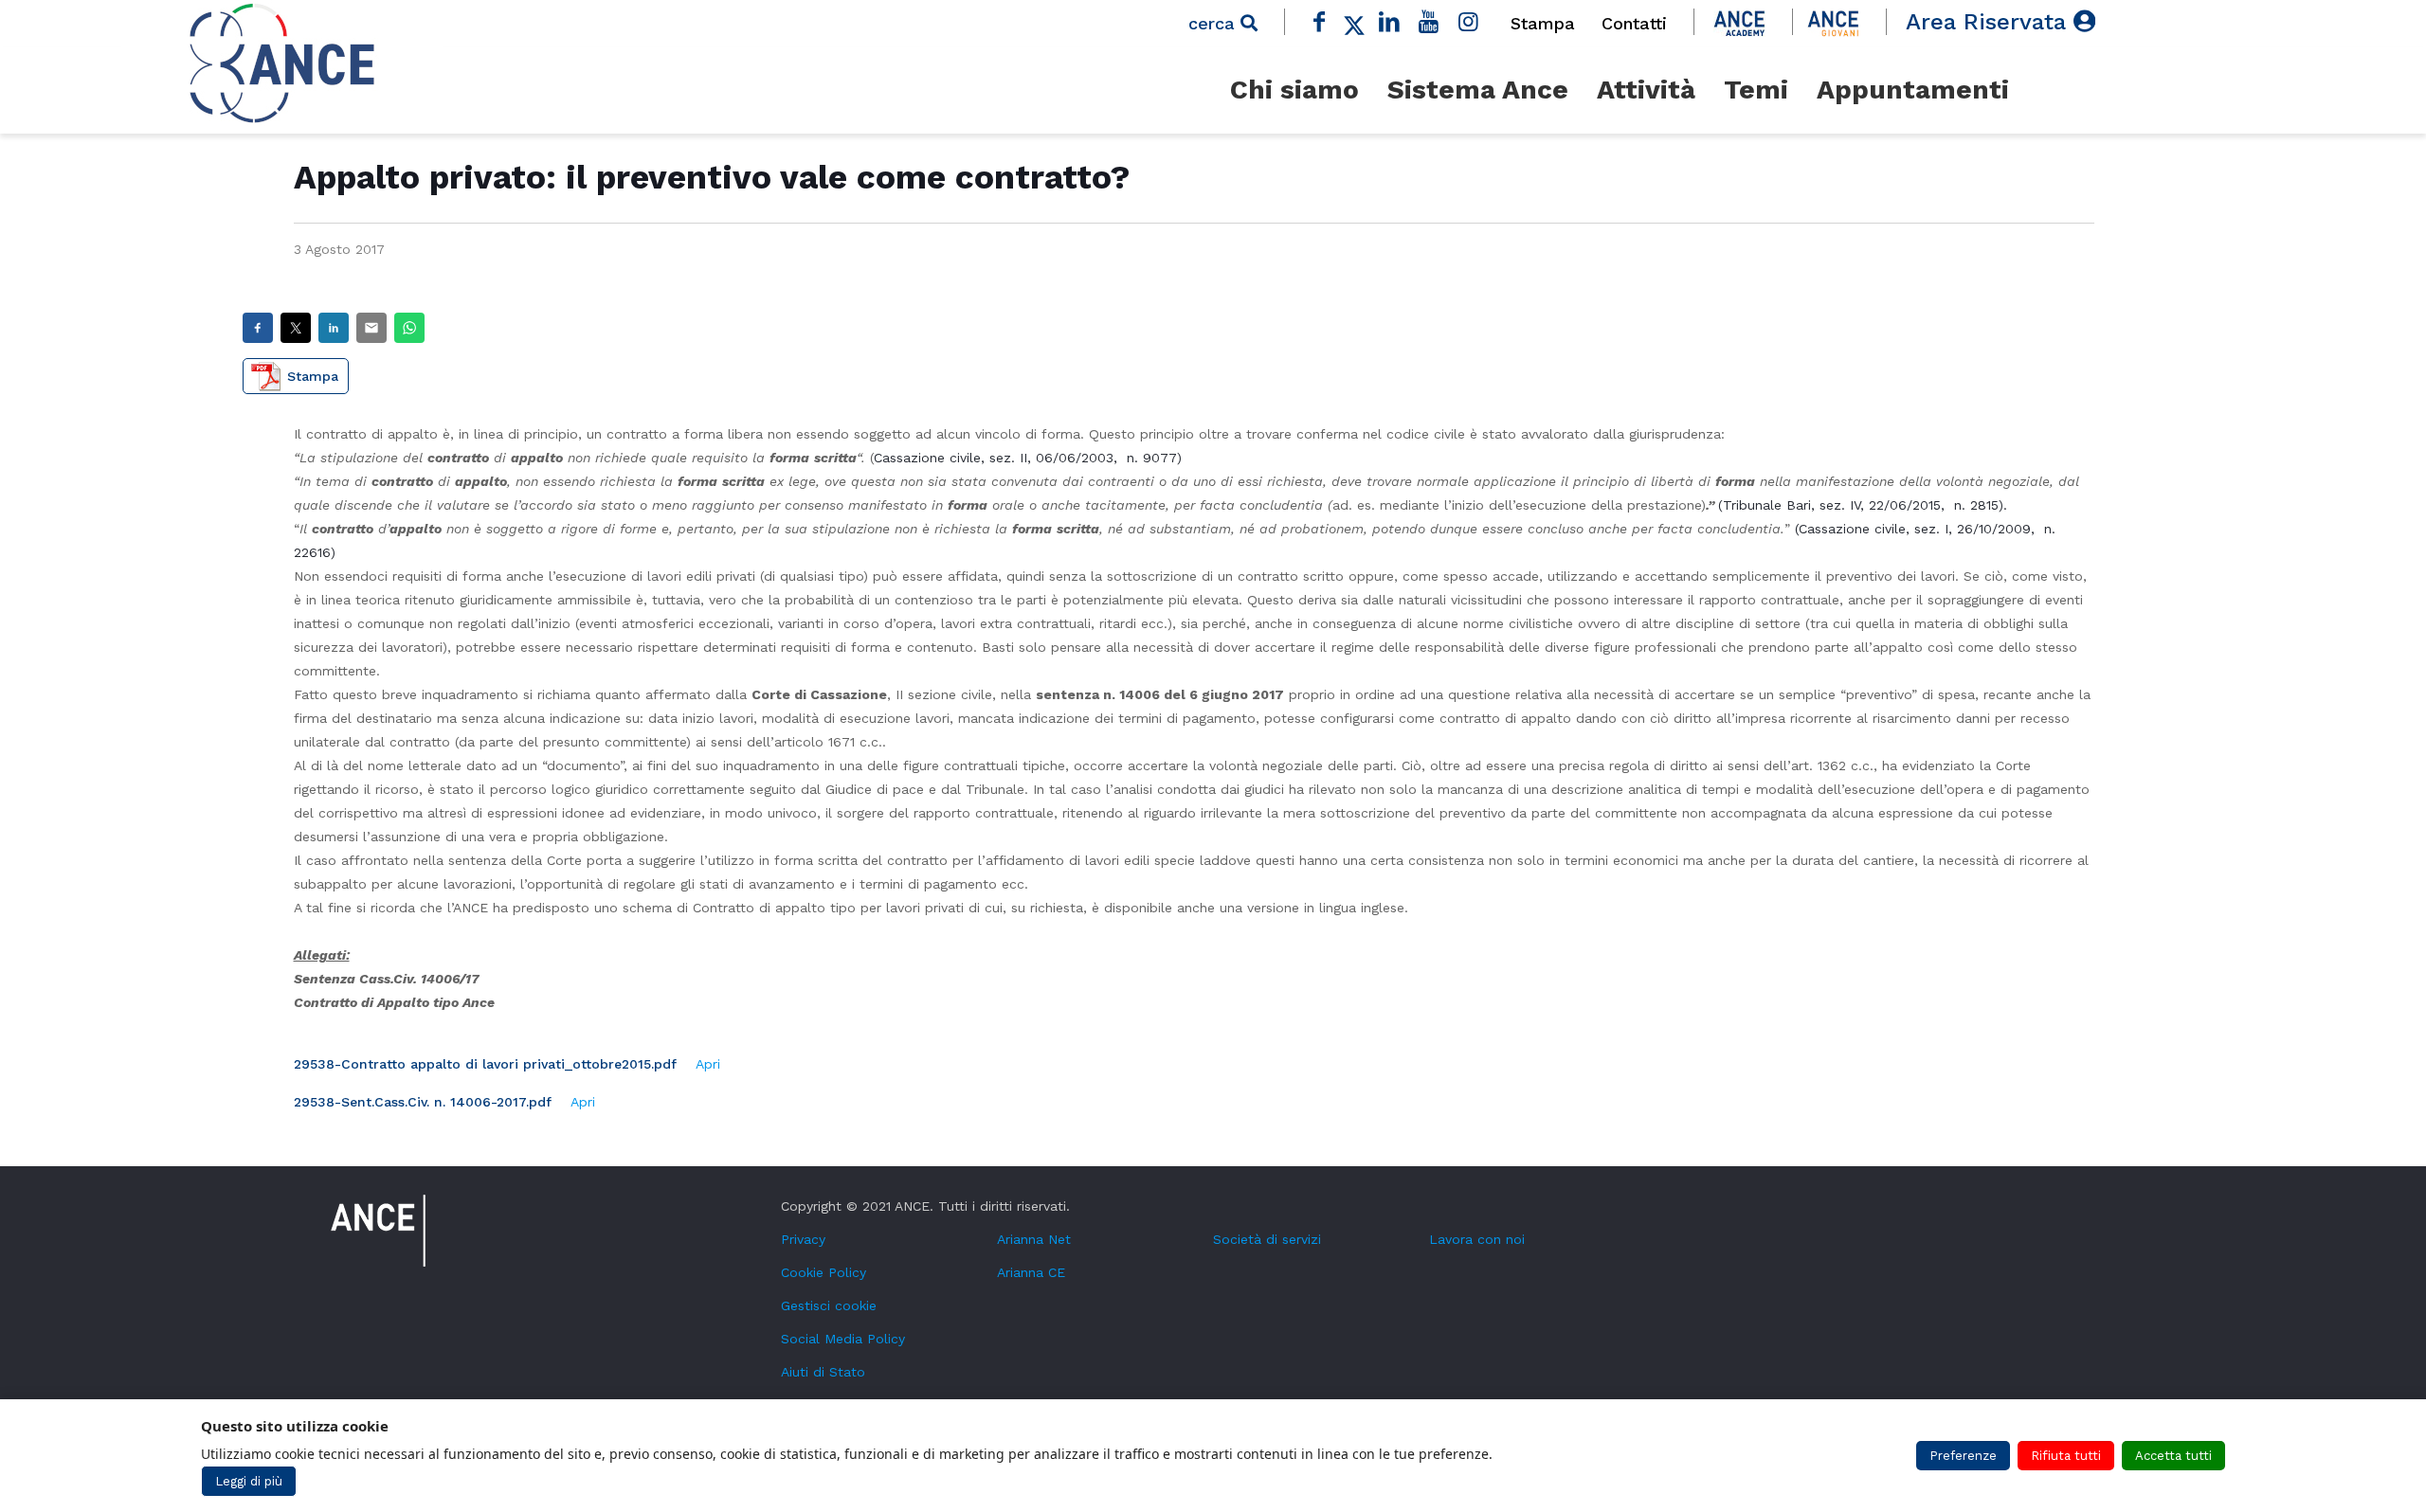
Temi (1756, 90)
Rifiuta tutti (2066, 1456)
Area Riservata (1990, 22)
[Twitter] (1354, 22)
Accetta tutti (2173, 1456)
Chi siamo (1294, 90)
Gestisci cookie (829, 1305)
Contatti (1634, 23)
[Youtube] (1429, 22)
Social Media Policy (843, 1339)
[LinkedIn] (1389, 22)
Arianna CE (1031, 1272)
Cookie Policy (824, 1272)
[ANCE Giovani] (1833, 22)
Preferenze (1963, 1456)
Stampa (1543, 23)
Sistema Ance (1478, 90)
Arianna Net (1034, 1239)
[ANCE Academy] (1739, 22)
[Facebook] (1320, 22)
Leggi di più (249, 1481)
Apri (708, 1064)
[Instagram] (1468, 22)
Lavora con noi (1477, 1239)
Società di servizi (1267, 1239)
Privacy (803, 1239)
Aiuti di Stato (823, 1372)
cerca (1214, 23)
